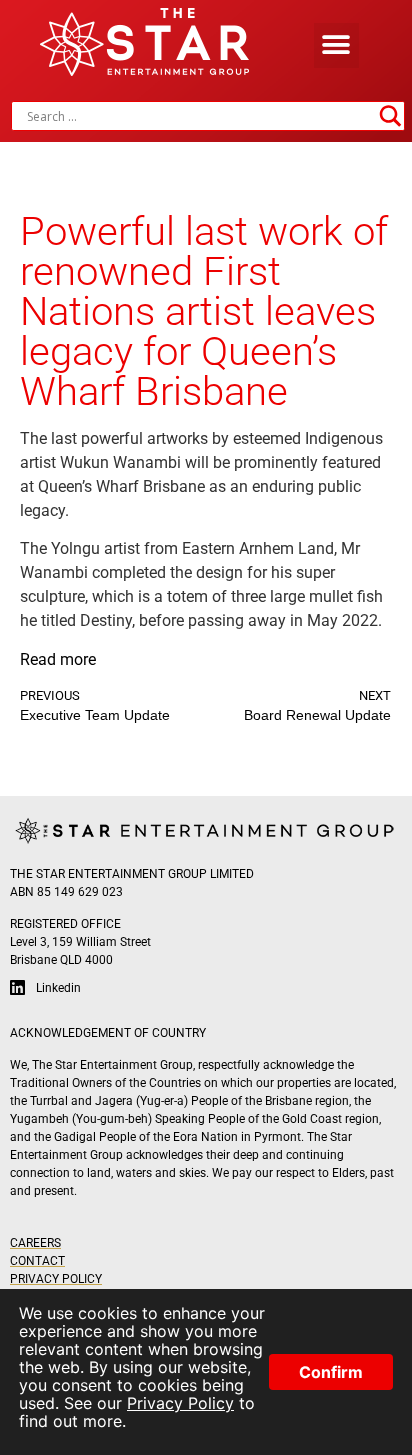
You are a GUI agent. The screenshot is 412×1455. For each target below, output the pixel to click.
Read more (58, 659)
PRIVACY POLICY (56, 1279)
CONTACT (37, 1261)
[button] (336, 45)
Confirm (331, 1372)
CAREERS (35, 1243)
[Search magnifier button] (390, 116)
